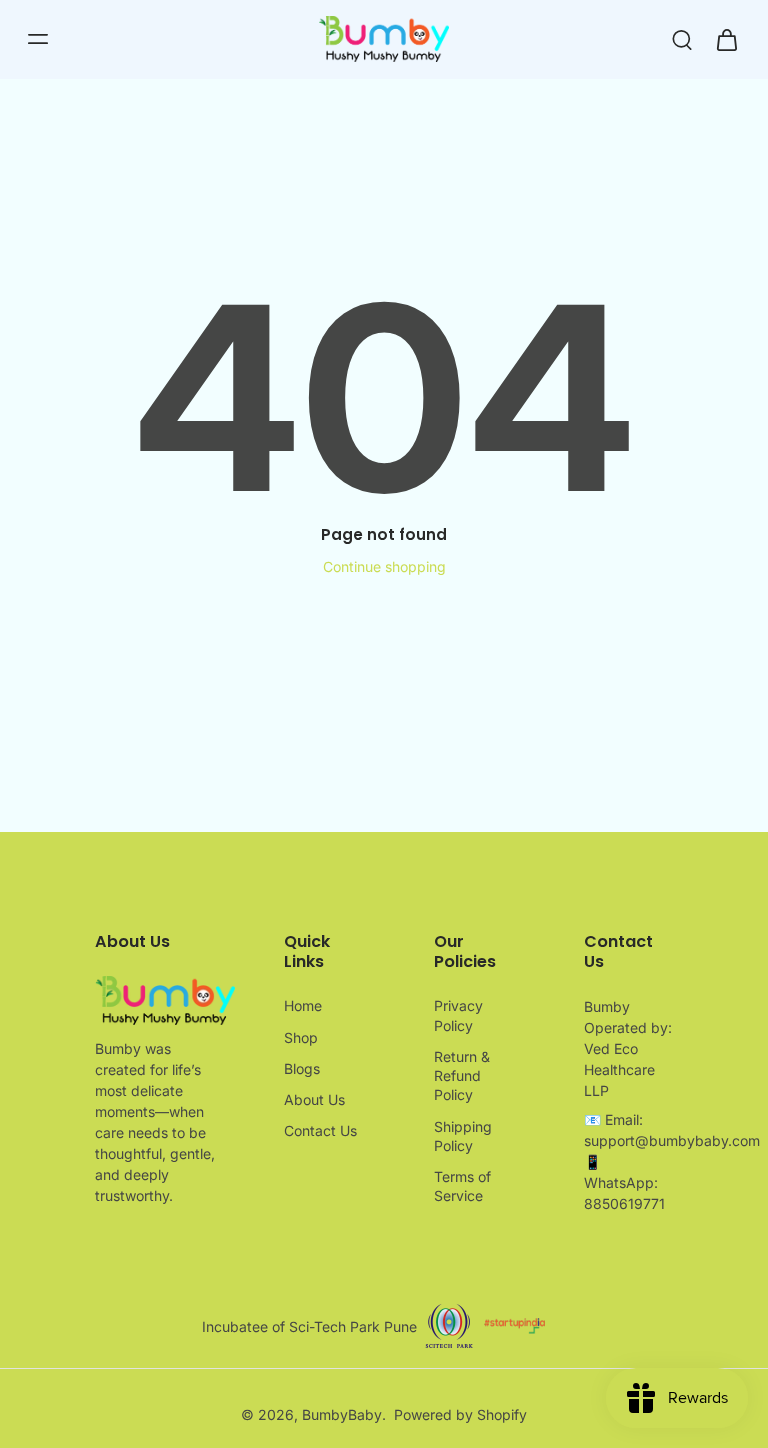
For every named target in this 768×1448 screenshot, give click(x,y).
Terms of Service (462, 1186)
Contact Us (320, 1130)
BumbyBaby (342, 1414)
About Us (314, 1099)
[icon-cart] (726, 39)
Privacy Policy (458, 1015)
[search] (682, 39)
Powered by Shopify (460, 1414)
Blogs (302, 1068)
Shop (301, 1037)
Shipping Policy (463, 1136)
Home (303, 1005)
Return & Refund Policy (462, 1076)
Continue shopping (384, 566)
